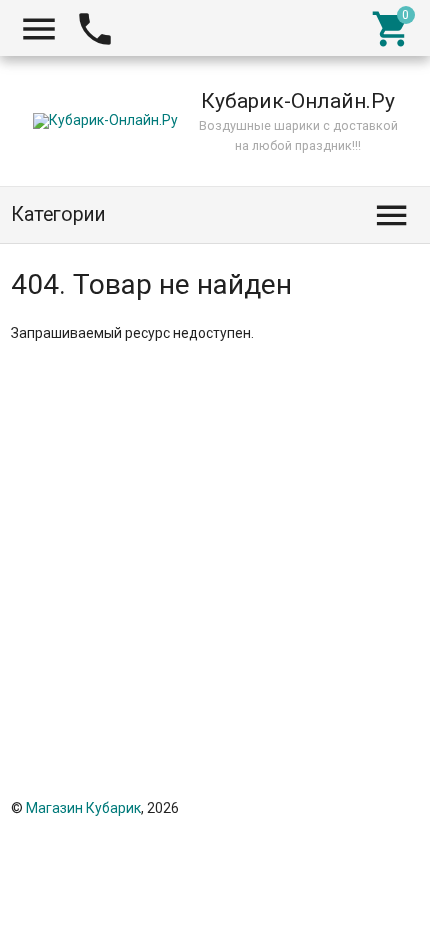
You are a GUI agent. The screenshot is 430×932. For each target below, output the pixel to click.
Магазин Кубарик (83, 808)
